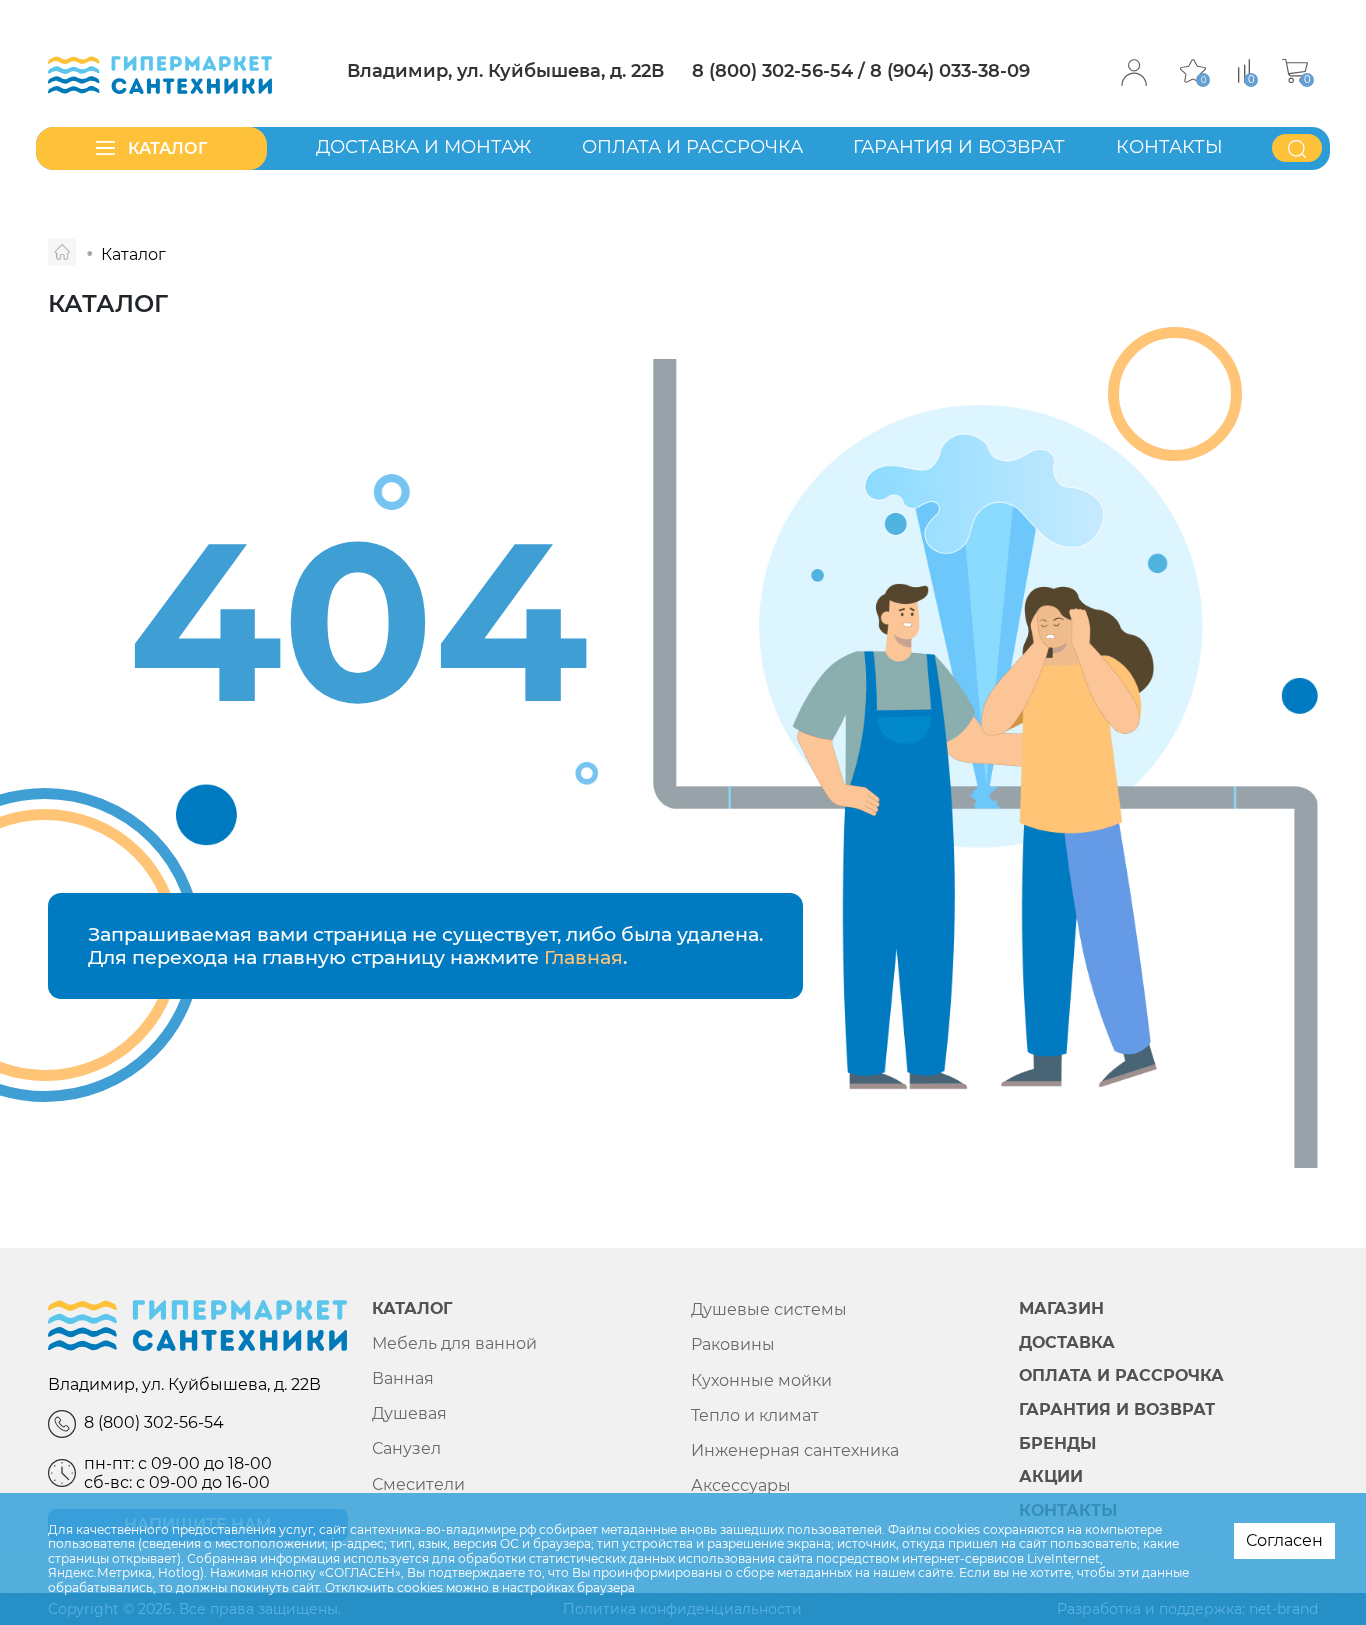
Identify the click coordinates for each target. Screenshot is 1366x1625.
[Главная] (62, 252)
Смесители (418, 1484)
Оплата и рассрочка (692, 147)
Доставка (1067, 1343)
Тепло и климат (755, 1415)
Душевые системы (769, 1309)
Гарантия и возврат (959, 147)
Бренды (1057, 1444)
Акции (1051, 1477)
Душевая (409, 1413)
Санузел (406, 1448)
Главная (583, 957)
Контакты (1169, 147)
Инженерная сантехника (795, 1450)
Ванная (403, 1378)
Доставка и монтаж (423, 147)
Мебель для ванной (454, 1343)
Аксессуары (741, 1485)
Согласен (1284, 1540)
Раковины (733, 1344)
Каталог (412, 1309)
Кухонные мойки (761, 1380)
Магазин (1061, 1309)
